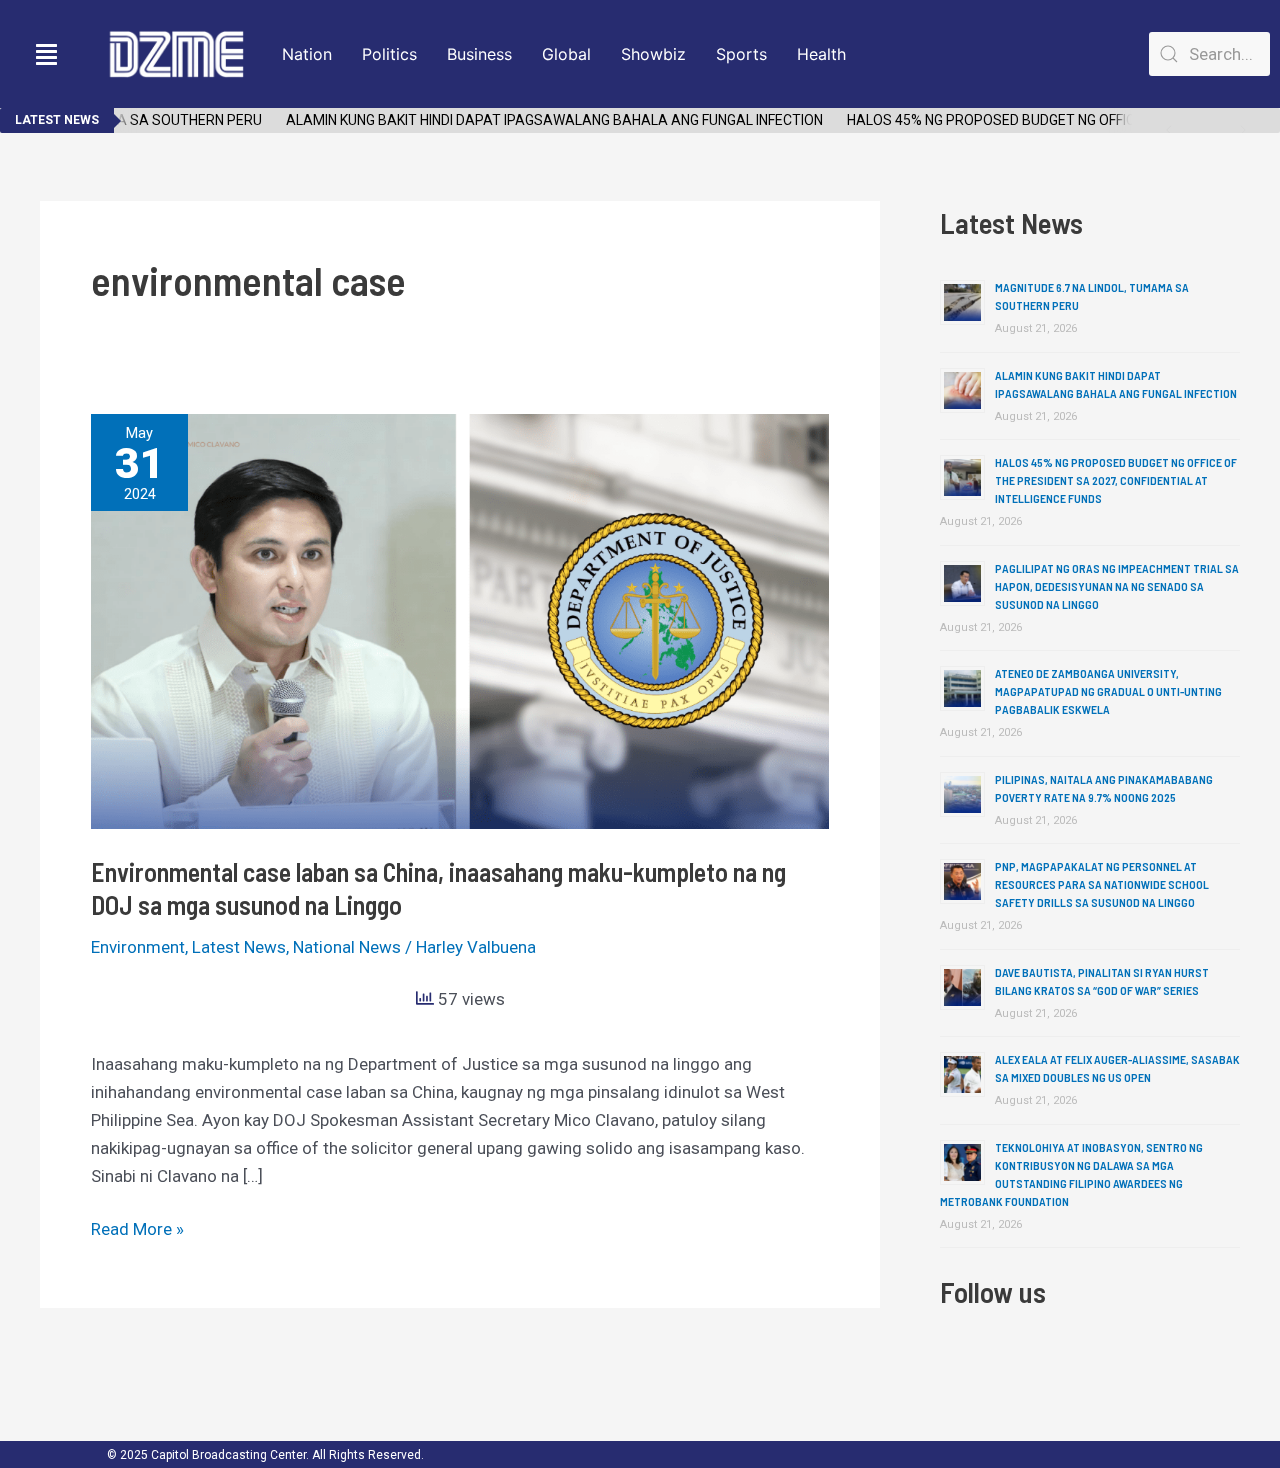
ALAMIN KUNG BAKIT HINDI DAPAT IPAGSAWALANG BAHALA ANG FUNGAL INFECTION (537, 120)
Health (821, 54)
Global (566, 54)
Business (479, 54)
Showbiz (653, 54)
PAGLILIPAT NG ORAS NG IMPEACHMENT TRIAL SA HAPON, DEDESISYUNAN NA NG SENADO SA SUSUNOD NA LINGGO (1117, 586)
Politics (389, 54)
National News (347, 947)
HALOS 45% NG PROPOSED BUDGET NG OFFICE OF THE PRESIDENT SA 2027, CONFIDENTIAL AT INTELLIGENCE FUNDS (1116, 480)
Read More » (137, 1227)
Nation (307, 54)
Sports (741, 54)
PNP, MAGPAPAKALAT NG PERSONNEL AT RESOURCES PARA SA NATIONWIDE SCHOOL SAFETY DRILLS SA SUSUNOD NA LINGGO (1102, 884)
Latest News (239, 947)
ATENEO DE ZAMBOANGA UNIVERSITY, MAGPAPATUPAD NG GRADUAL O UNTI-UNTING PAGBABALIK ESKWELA (1108, 691)
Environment (138, 947)
